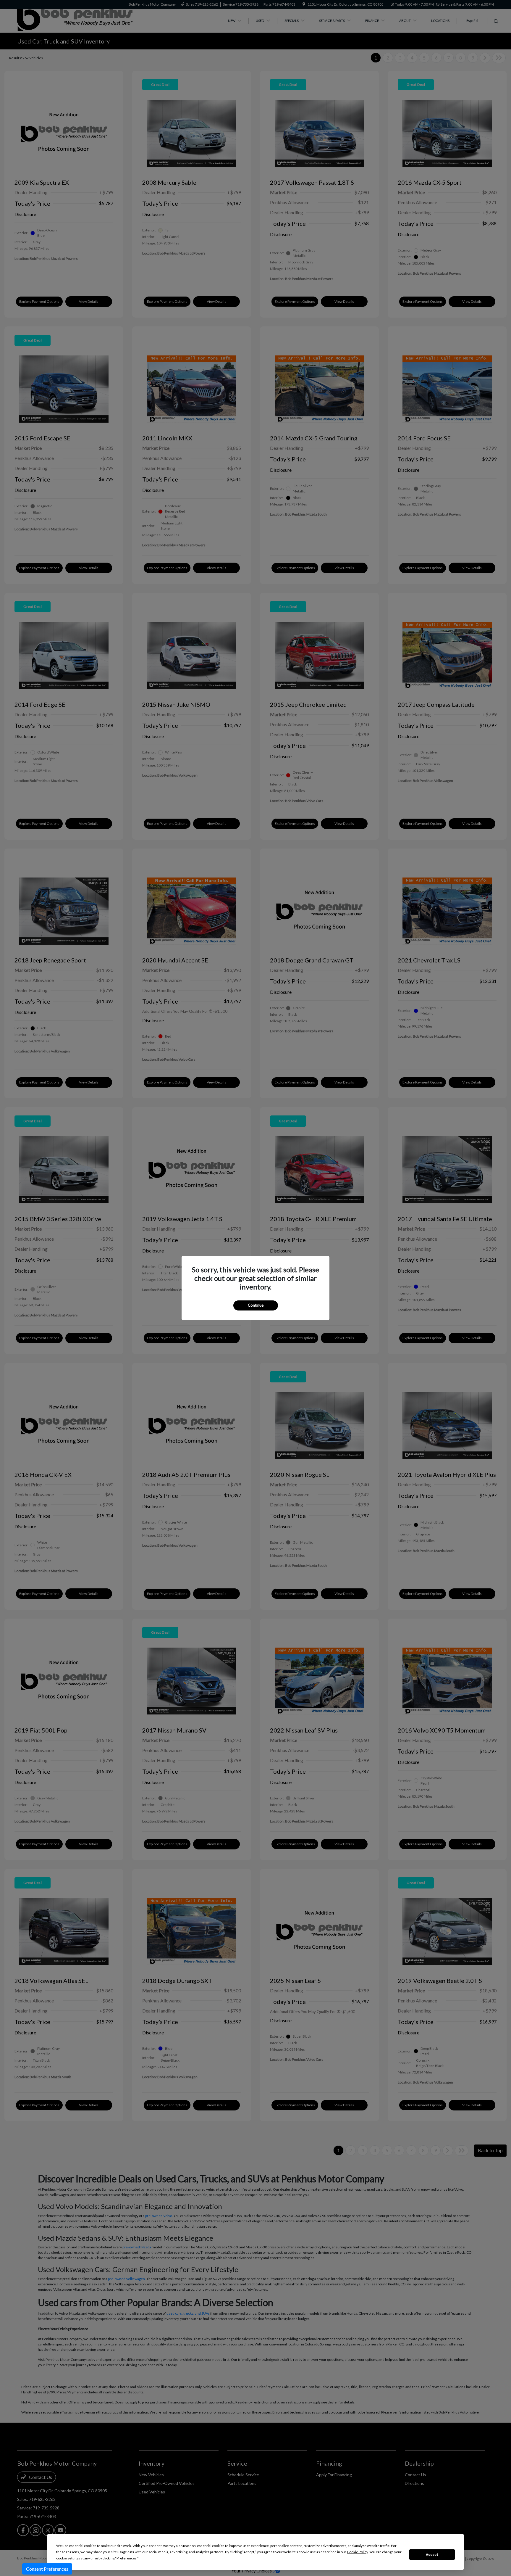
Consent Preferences (47, 2569)
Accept (432, 2555)
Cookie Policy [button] (357, 2552)
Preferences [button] (127, 2558)
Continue (256, 1305)
